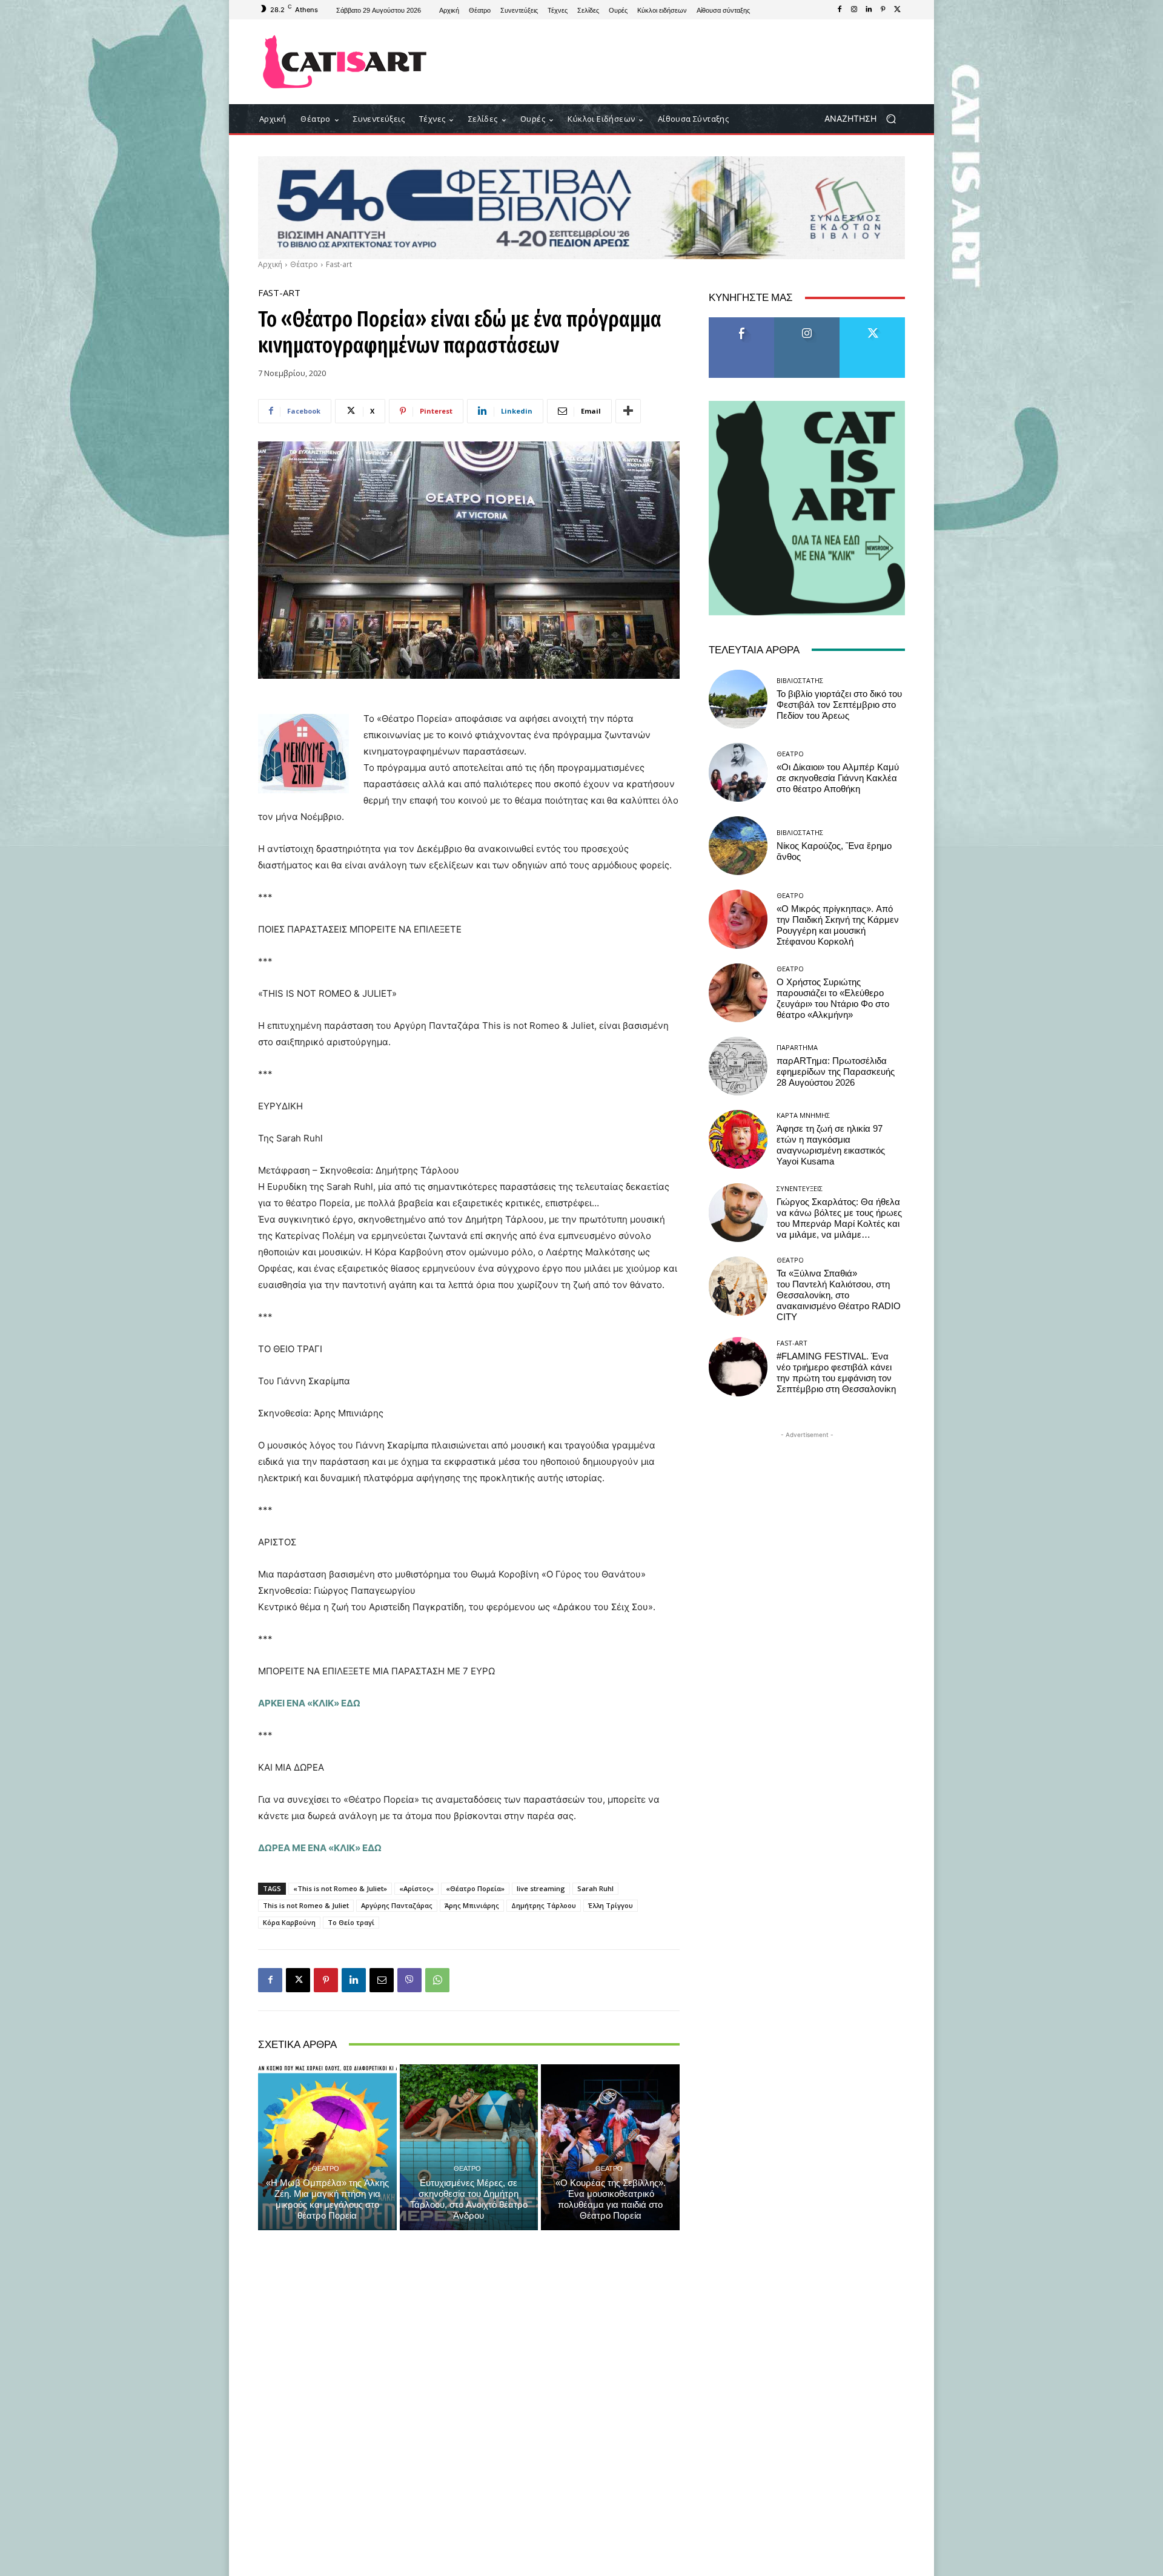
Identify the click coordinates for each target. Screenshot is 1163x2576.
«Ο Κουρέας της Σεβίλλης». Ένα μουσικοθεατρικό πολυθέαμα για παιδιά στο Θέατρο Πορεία (611, 2199)
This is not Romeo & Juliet (306, 1905)
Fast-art (339, 264)
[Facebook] (840, 10)
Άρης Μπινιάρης (472, 1905)
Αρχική (270, 264)
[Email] (382, 1980)
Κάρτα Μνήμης (803, 1115)
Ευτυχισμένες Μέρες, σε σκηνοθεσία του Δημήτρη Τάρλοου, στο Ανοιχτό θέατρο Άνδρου (469, 2199)
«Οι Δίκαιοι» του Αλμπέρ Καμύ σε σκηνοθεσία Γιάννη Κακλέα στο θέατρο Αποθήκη (838, 778)
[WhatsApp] (437, 1980)
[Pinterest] (883, 10)
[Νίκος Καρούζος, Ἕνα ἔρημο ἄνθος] (738, 846)
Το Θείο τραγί (351, 1922)
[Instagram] (854, 10)
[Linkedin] (869, 10)
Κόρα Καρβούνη (289, 1922)
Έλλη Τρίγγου (611, 1905)
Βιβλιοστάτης (800, 680)
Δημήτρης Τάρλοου (544, 1905)
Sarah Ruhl (595, 1888)
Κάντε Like (741, 322)
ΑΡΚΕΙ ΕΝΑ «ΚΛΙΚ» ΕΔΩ (309, 1703)
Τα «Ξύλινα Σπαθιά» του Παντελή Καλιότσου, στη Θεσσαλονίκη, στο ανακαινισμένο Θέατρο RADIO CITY (839, 1295)
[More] (628, 411)
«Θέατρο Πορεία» (475, 1888)
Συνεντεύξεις (800, 1188)
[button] (865, 119)
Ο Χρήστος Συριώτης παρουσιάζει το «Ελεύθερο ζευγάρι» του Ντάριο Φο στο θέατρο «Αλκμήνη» (833, 999)
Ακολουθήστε (807, 322)
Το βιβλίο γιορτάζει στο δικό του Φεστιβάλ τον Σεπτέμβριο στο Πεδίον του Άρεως (839, 705)
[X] (898, 10)
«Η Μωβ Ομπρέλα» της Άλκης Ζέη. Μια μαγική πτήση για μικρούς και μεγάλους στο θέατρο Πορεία (327, 2199)
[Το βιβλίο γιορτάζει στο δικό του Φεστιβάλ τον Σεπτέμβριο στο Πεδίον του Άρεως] (738, 699)
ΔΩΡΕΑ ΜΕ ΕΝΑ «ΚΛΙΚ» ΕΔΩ (320, 1848)
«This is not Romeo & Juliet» (340, 1888)
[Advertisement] (681, 62)
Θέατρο (304, 264)
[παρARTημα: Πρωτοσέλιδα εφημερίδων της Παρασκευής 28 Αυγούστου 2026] (738, 1066)
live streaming (541, 1888)
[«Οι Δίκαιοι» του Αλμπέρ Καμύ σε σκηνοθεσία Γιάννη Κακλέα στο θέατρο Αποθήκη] (738, 772)
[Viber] (409, 1980)
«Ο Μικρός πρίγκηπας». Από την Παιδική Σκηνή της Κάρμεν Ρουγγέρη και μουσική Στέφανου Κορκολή (838, 925)
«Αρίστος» (416, 1888)
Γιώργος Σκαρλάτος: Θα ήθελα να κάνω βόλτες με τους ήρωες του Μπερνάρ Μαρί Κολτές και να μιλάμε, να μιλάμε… (839, 1218)
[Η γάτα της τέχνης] (345, 62)
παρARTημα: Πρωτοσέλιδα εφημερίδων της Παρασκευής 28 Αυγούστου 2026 (836, 1072)
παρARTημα (797, 1047)
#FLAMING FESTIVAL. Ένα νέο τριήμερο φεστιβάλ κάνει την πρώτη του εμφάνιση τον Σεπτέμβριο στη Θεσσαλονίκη (836, 1373)
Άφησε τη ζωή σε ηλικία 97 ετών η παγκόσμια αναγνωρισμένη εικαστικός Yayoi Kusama (831, 1145)
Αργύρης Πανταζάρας (397, 1905)
